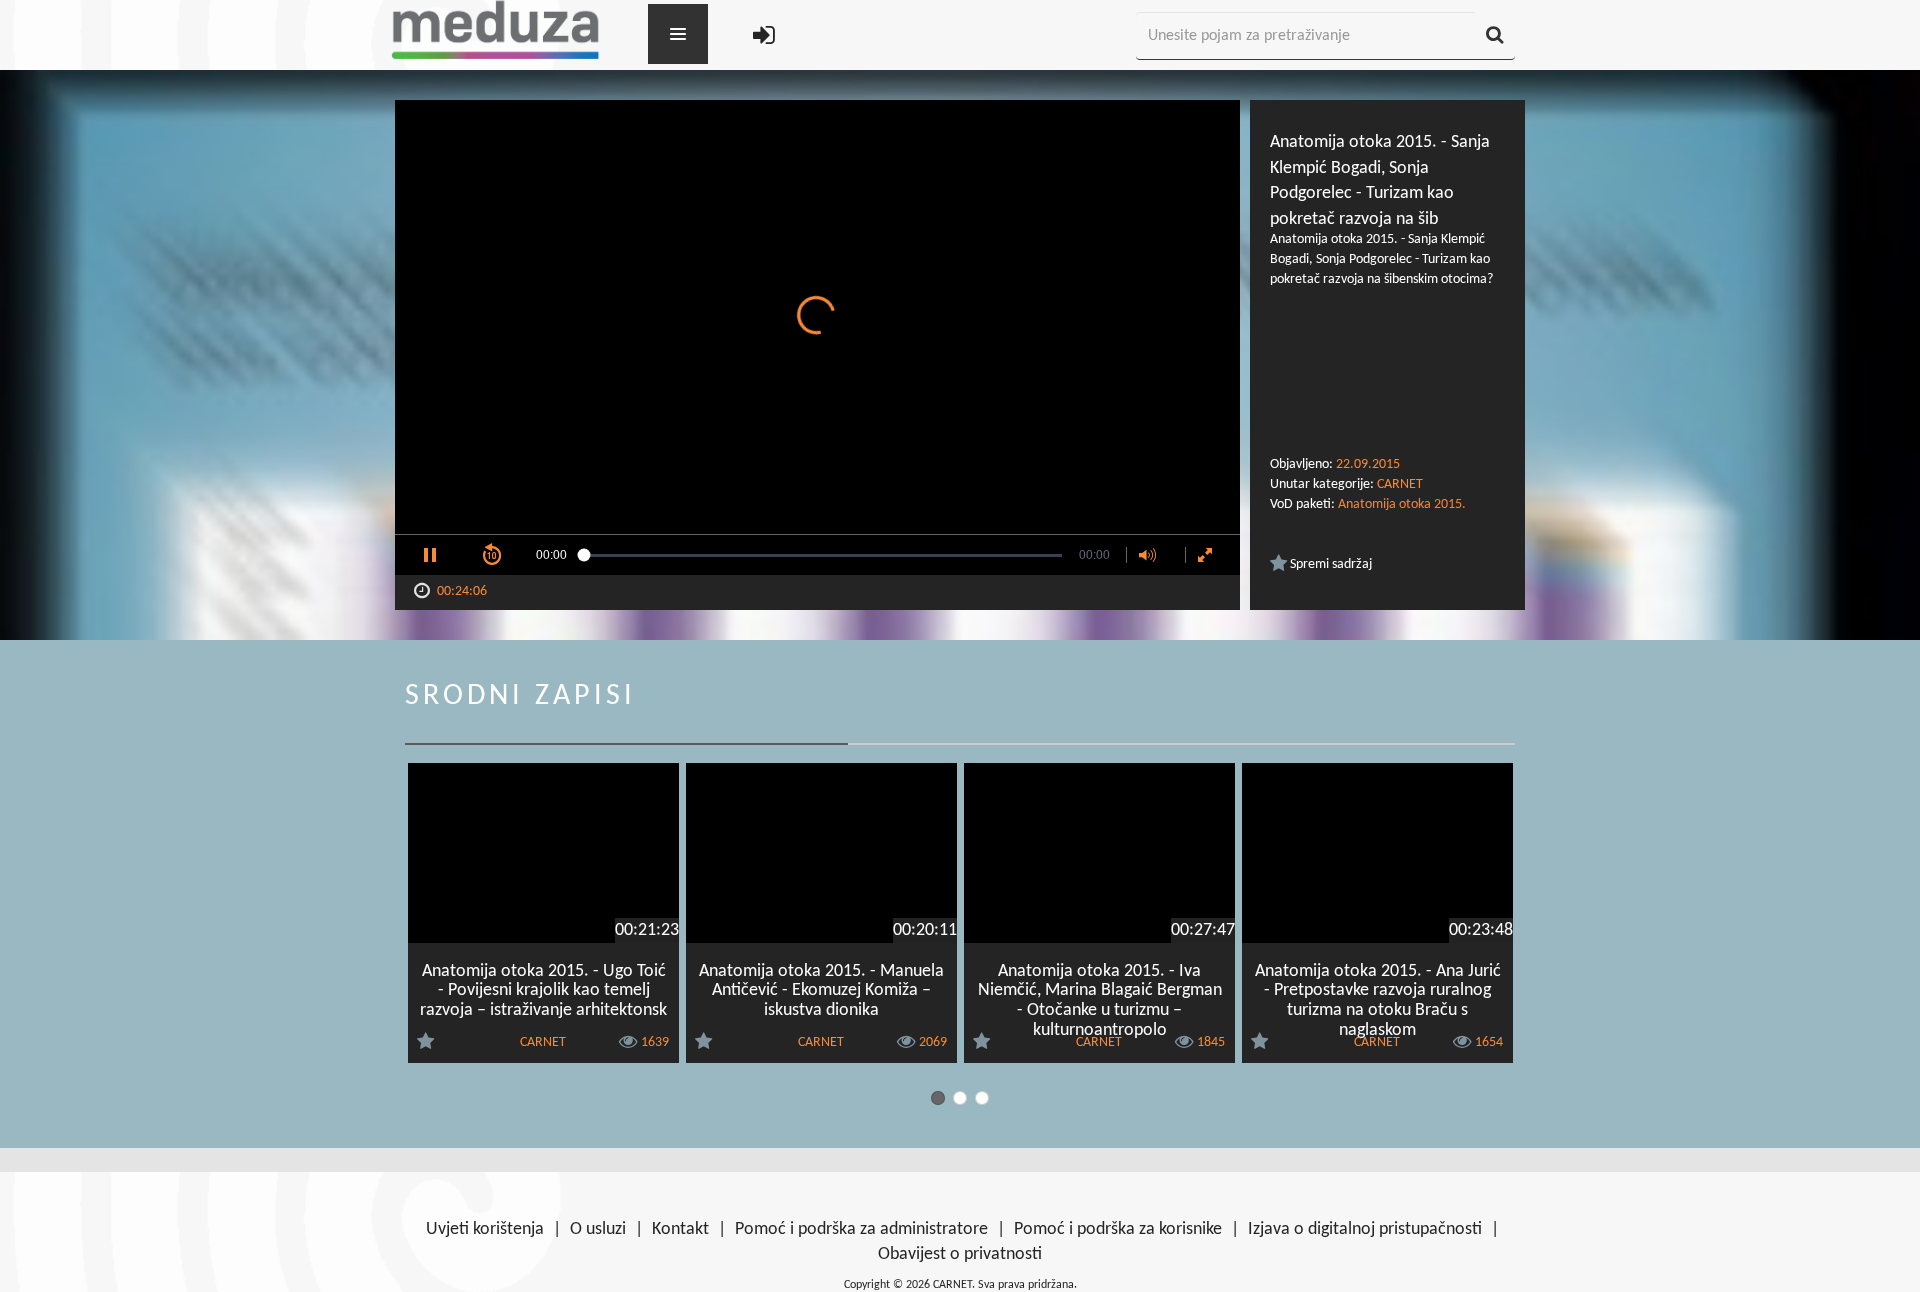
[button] (430, 555)
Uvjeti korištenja (485, 1229)
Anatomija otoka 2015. (1402, 504)
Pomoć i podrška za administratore (861, 1229)
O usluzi (598, 1229)
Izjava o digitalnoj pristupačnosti (1365, 1229)
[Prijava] (764, 36)
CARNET (1400, 484)
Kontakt (680, 1229)
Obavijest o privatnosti (960, 1254)
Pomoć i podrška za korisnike (1118, 1229)
